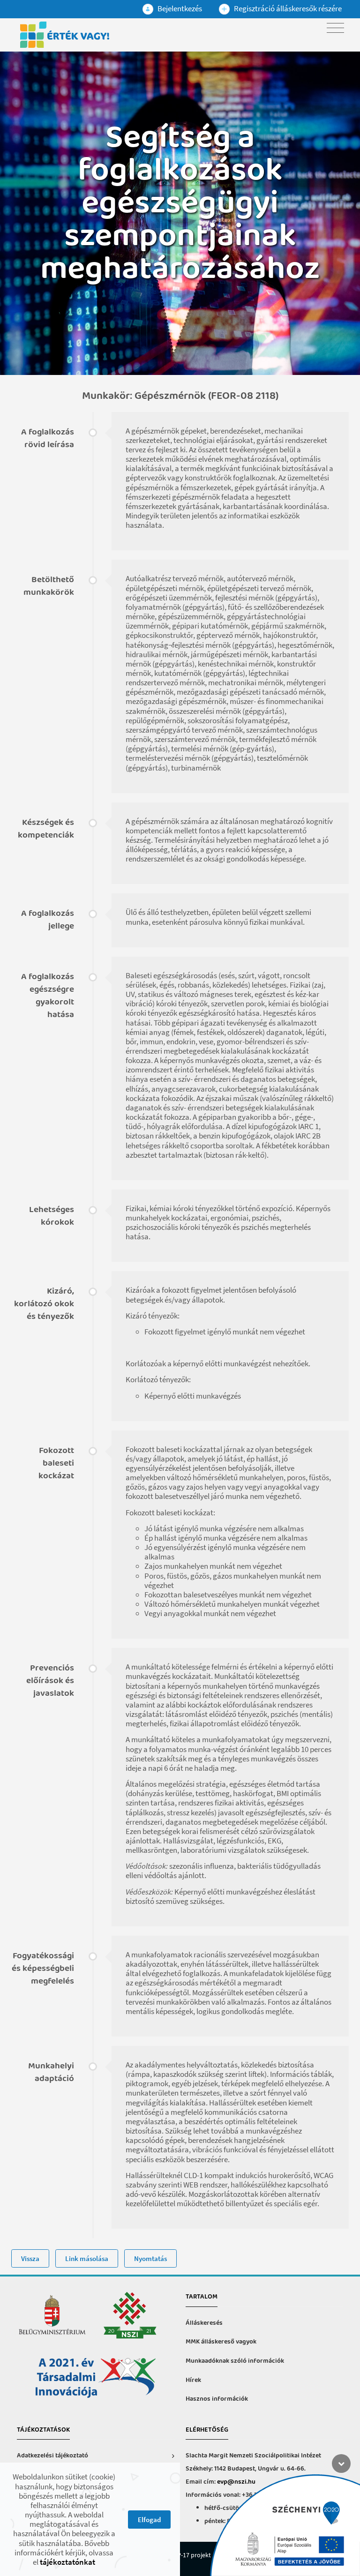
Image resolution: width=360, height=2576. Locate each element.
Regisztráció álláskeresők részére (287, 8)
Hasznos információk (217, 2399)
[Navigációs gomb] (335, 28)
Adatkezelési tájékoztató (52, 2456)
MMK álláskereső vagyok (221, 2342)
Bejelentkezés (179, 8)
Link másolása (87, 2258)
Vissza (30, 2258)
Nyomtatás (150, 2258)
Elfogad (149, 2520)
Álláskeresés (204, 2323)
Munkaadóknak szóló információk (235, 2361)
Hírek (193, 2380)
